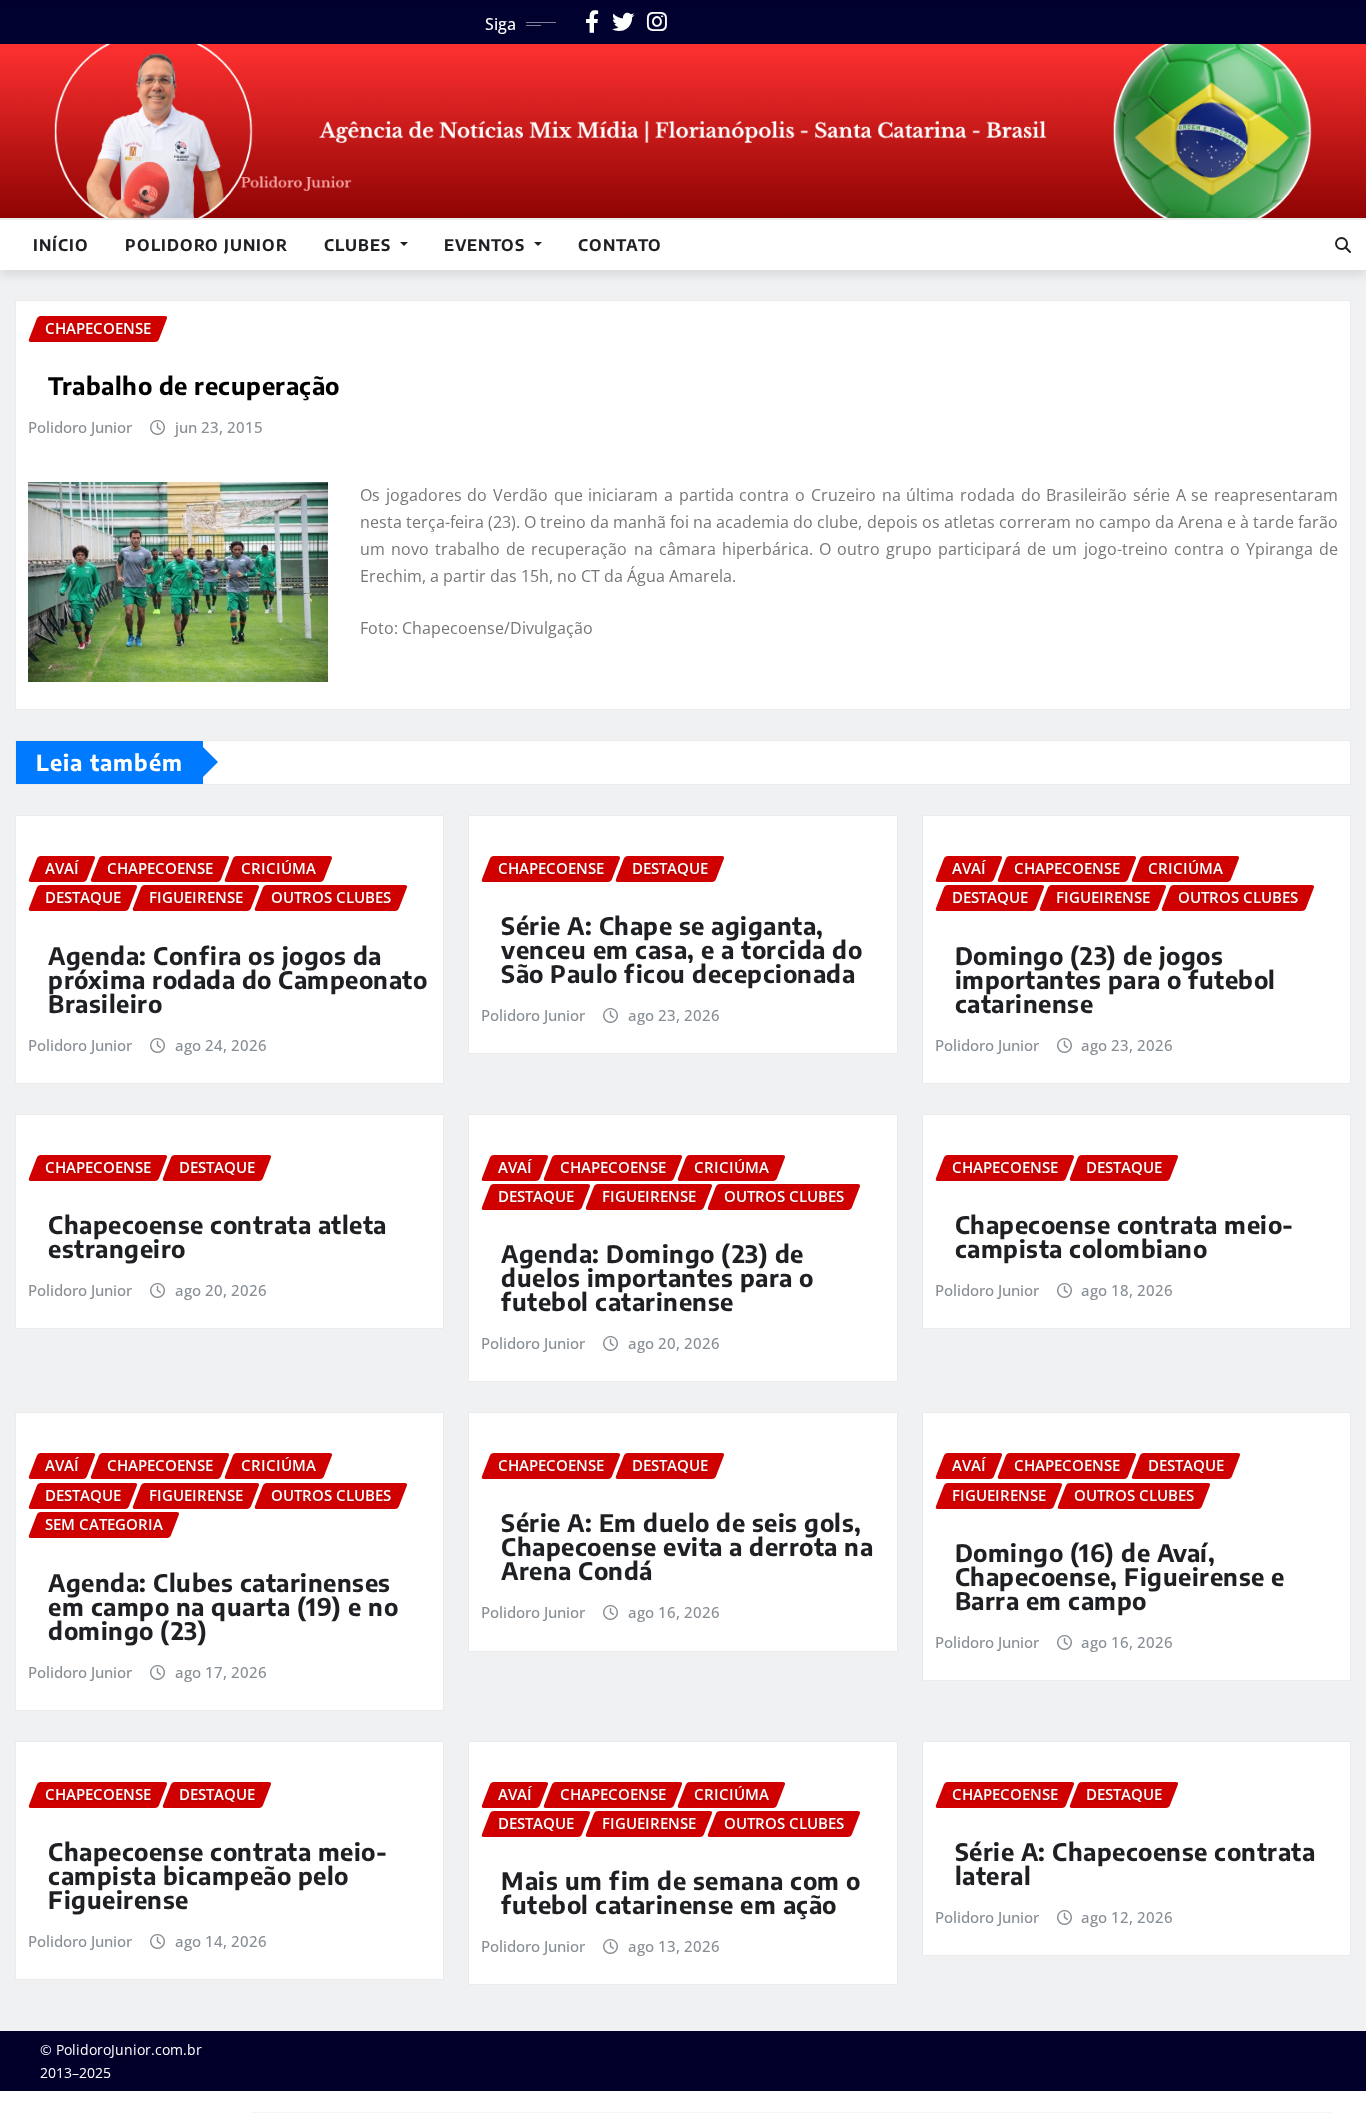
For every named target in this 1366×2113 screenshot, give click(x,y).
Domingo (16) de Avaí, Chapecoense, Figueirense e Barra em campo (1120, 1576)
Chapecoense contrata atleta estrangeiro (217, 1236)
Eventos (487, 245)
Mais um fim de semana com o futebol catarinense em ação (681, 1892)
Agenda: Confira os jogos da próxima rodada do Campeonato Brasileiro (237, 979)
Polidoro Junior (206, 245)
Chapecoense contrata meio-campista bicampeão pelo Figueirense (217, 1875)
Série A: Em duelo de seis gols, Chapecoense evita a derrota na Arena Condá (687, 1546)
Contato (620, 245)
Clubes (360, 245)
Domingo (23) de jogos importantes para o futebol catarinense (1115, 979)
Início (61, 245)
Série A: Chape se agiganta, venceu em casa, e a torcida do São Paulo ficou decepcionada (681, 949)
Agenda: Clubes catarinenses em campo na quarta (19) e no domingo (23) (223, 1606)
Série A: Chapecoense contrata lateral (1135, 1863)
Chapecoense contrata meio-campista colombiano (1124, 1236)
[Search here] (1343, 245)
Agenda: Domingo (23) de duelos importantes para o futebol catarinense (657, 1277)
